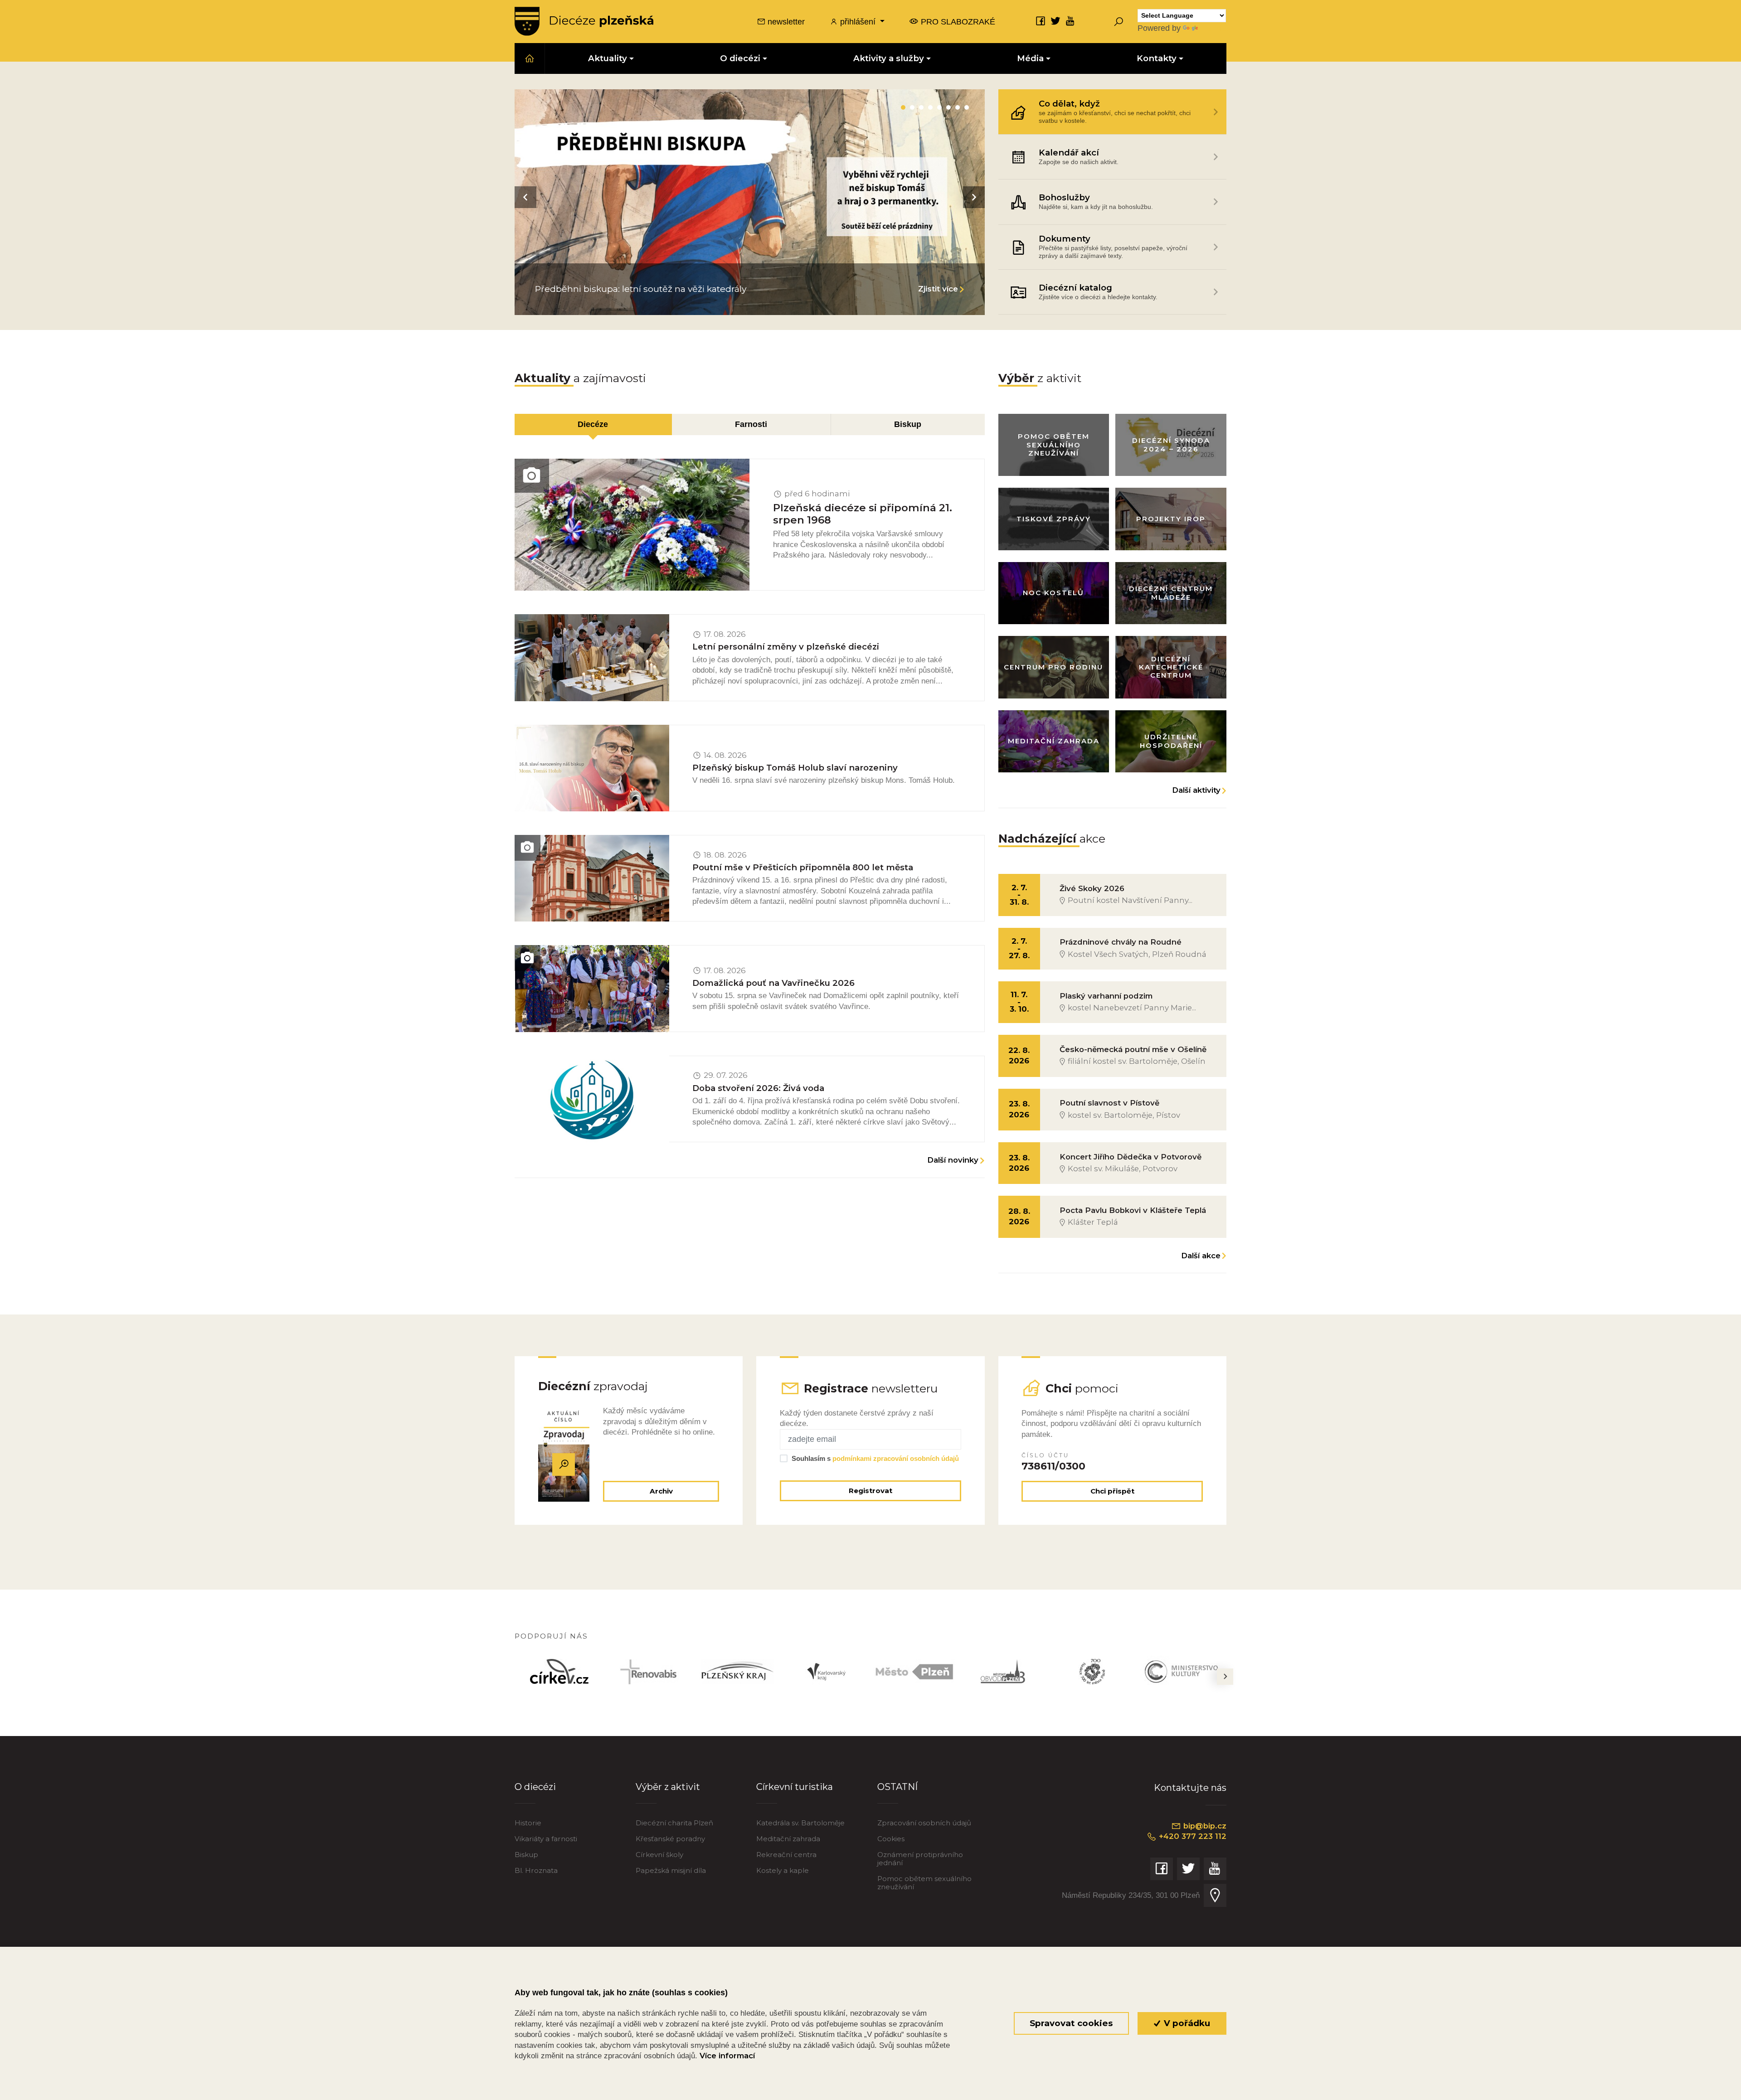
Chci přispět (1112, 1491)
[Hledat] (1119, 21)
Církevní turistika (795, 1787)
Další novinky (953, 1160)
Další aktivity (1196, 790)
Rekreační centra (786, 1855)
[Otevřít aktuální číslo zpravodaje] (564, 1464)
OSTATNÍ (897, 1787)
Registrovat (870, 1491)
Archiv (661, 1491)
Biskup (526, 1855)
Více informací (727, 2056)
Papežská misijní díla (671, 1870)
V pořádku (1186, 2023)
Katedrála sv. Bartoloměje (800, 1823)
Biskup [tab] (908, 424)
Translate (1216, 28)
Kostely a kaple (783, 1870)
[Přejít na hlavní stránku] (584, 21)
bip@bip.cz (1204, 1826)
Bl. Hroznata (536, 1870)
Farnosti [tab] (751, 424)
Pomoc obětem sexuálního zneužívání (924, 1883)
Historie (528, 1823)
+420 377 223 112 (1191, 1836)
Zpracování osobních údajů (924, 1823)
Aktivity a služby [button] (889, 58)
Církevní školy (659, 1855)
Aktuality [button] (608, 58)
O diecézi (535, 1787)
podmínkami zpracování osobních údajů (896, 1458)
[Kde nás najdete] (1215, 1895)
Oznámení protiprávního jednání (920, 1859)
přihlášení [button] (858, 22)
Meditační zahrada (788, 1839)
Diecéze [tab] (593, 424)
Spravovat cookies (1071, 2023)
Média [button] (1030, 58)
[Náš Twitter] (1055, 21)
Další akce (1201, 1256)
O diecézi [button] (740, 58)
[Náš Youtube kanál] (1070, 21)
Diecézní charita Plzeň (674, 1823)
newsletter (785, 22)
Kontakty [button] (1157, 58)
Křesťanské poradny (670, 1839)
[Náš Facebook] (1041, 21)
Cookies (891, 1839)
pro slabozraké (957, 22)
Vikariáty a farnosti (546, 1839)
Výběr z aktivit (668, 1787)
